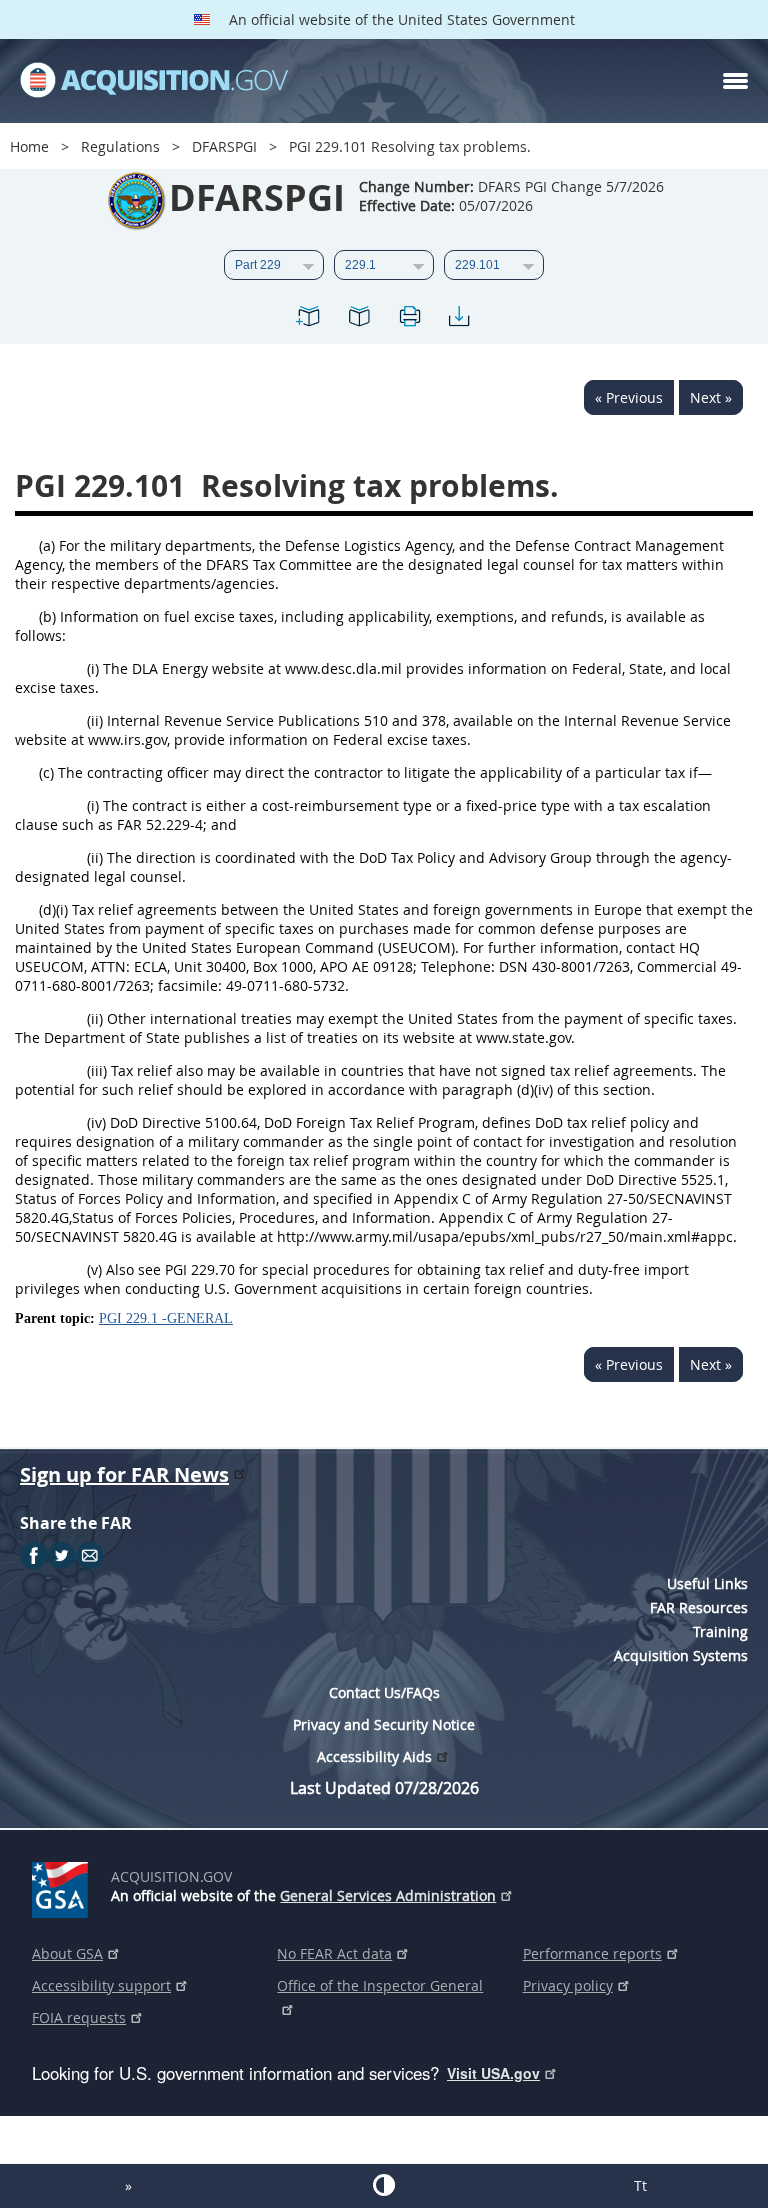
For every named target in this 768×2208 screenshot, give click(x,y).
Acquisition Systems (681, 1655)
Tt (640, 2185)
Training (720, 1631)
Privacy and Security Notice (384, 1724)
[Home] (154, 81)
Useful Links (707, 1583)
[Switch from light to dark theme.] (384, 2185)
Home (29, 146)
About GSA (67, 1953)
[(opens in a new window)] (63, 1886)
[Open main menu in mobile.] (735, 81)
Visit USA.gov (493, 2073)
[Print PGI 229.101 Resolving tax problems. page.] (409, 319)
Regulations (120, 146)
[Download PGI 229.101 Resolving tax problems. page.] (459, 319)
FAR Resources (699, 1607)
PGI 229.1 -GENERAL (166, 1318)
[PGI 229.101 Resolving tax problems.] (309, 319)
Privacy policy (568, 1985)
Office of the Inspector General (380, 1985)
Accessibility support (101, 1985)
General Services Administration (388, 1895)
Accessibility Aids (374, 1756)
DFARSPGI (224, 146)
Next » (711, 397)
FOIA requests (79, 2017)
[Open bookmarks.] (359, 319)
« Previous (629, 397)
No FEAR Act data (334, 1953)
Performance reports (592, 1953)
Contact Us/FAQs (384, 1692)
